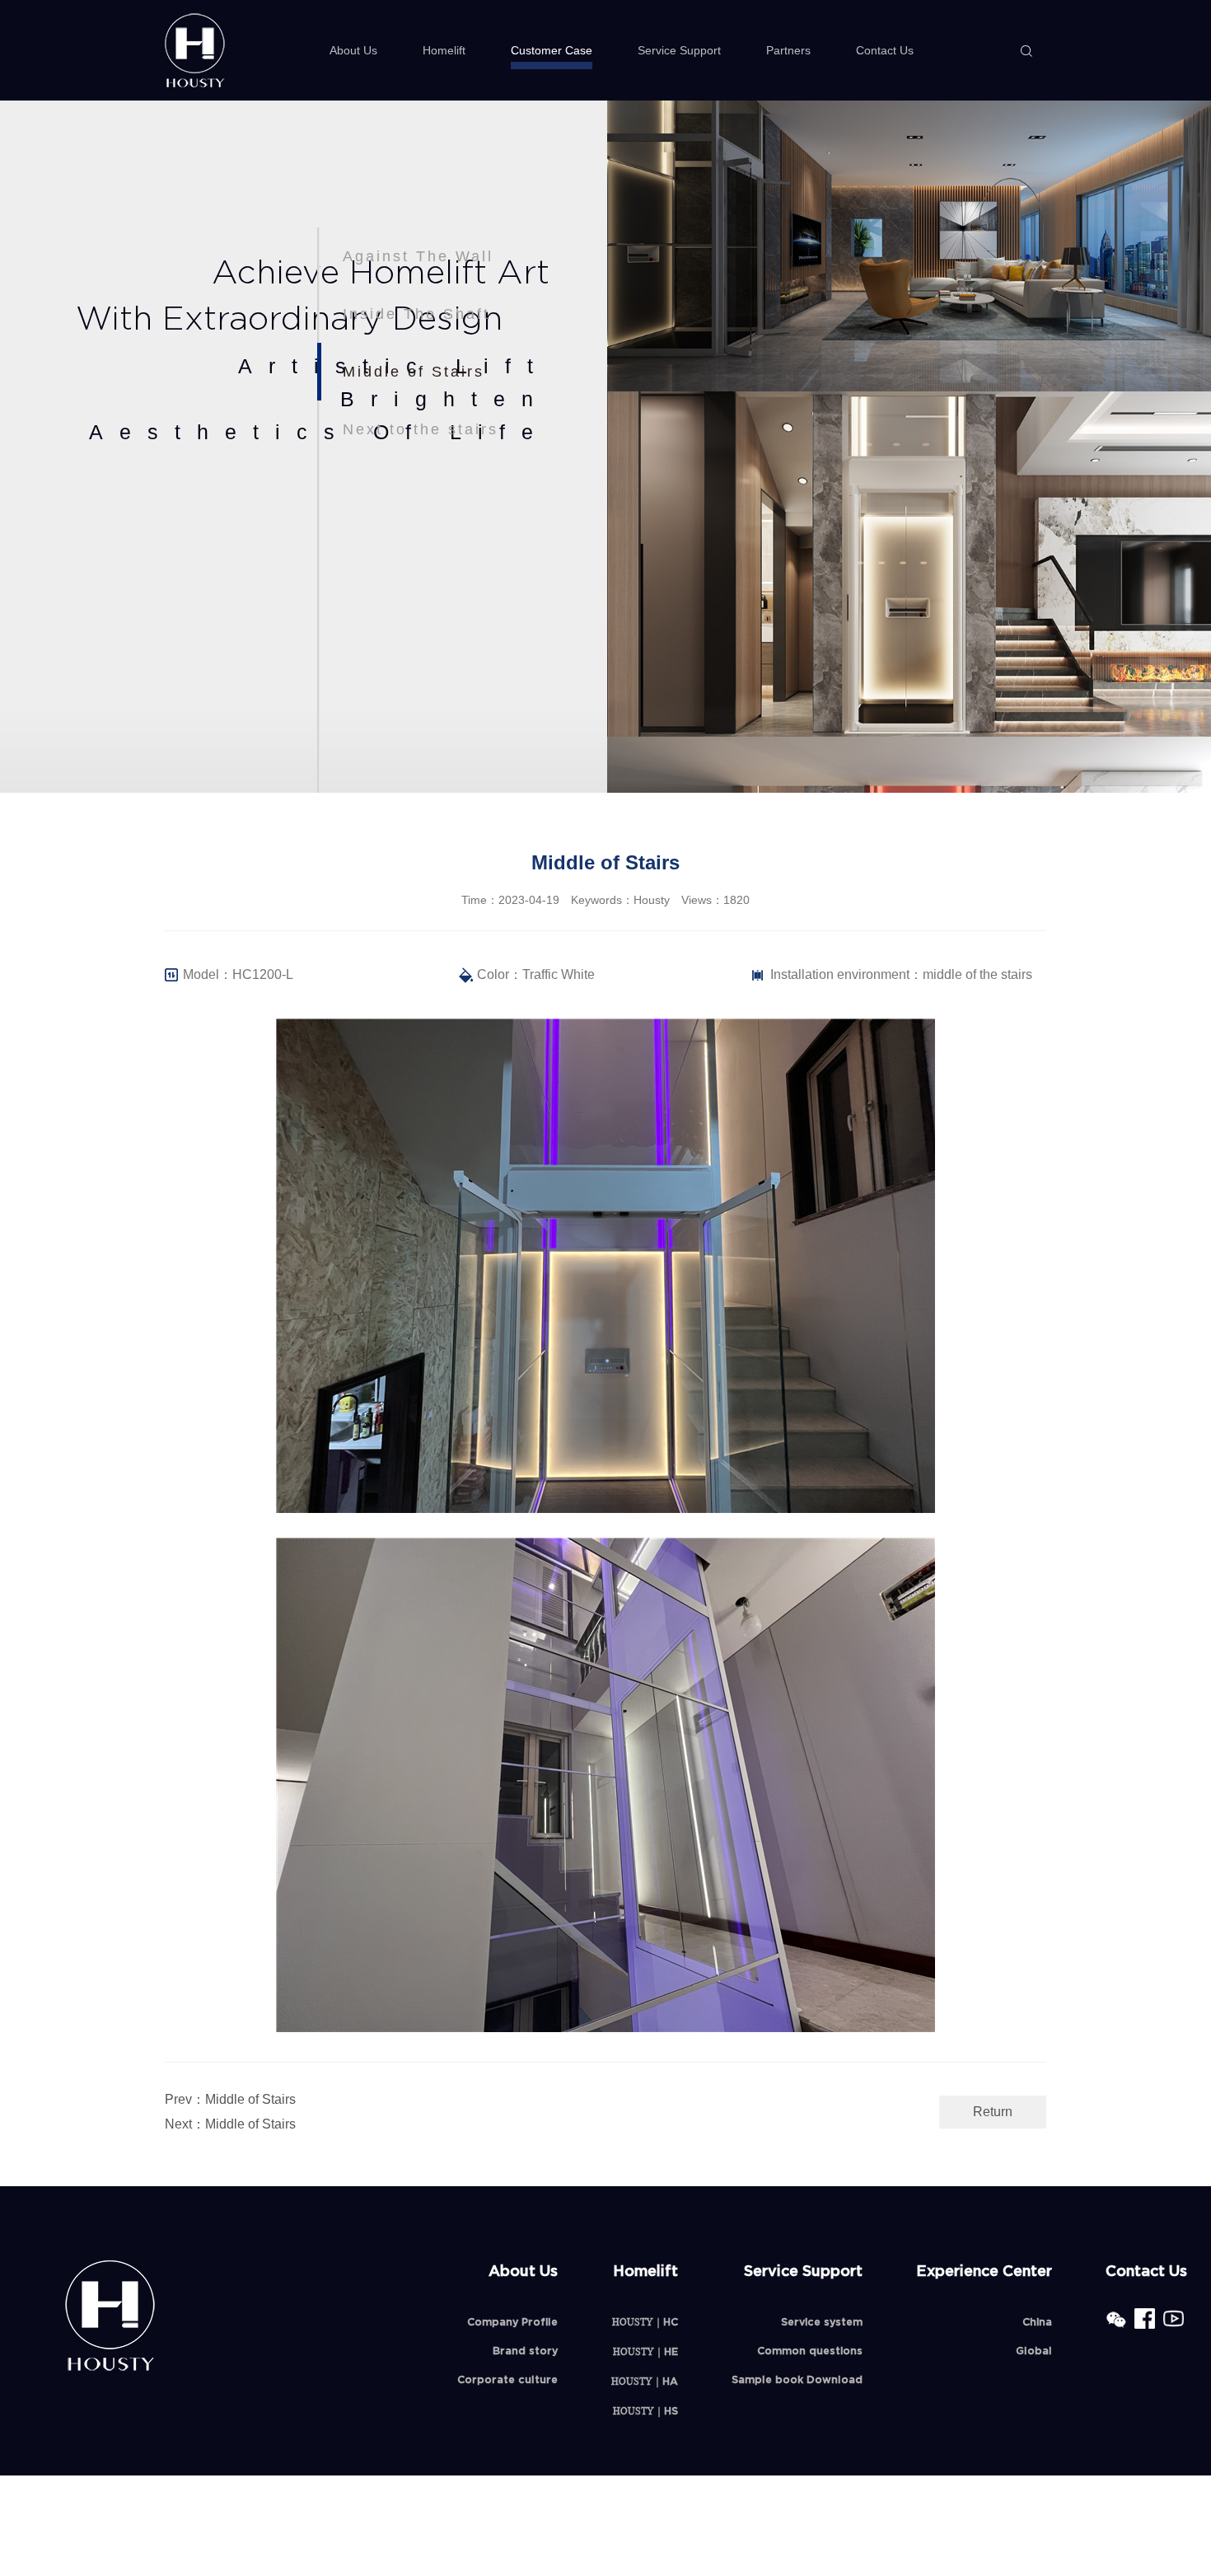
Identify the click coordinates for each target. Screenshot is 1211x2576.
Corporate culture (507, 2379)
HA (645, 2381)
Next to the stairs (421, 429)
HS (645, 2411)
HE (645, 2351)
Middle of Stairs (414, 372)
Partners (788, 50)
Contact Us (885, 50)
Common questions (810, 2351)
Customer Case (552, 50)
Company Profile (512, 2322)
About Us (353, 50)
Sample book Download (797, 2379)
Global (1034, 2351)
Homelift (444, 50)
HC (645, 2322)
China (1037, 2322)
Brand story (525, 2351)
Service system (822, 2322)
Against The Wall (418, 256)
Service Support (679, 50)
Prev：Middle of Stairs (230, 2099)
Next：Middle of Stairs (230, 2124)
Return (993, 2112)
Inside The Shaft (416, 314)
